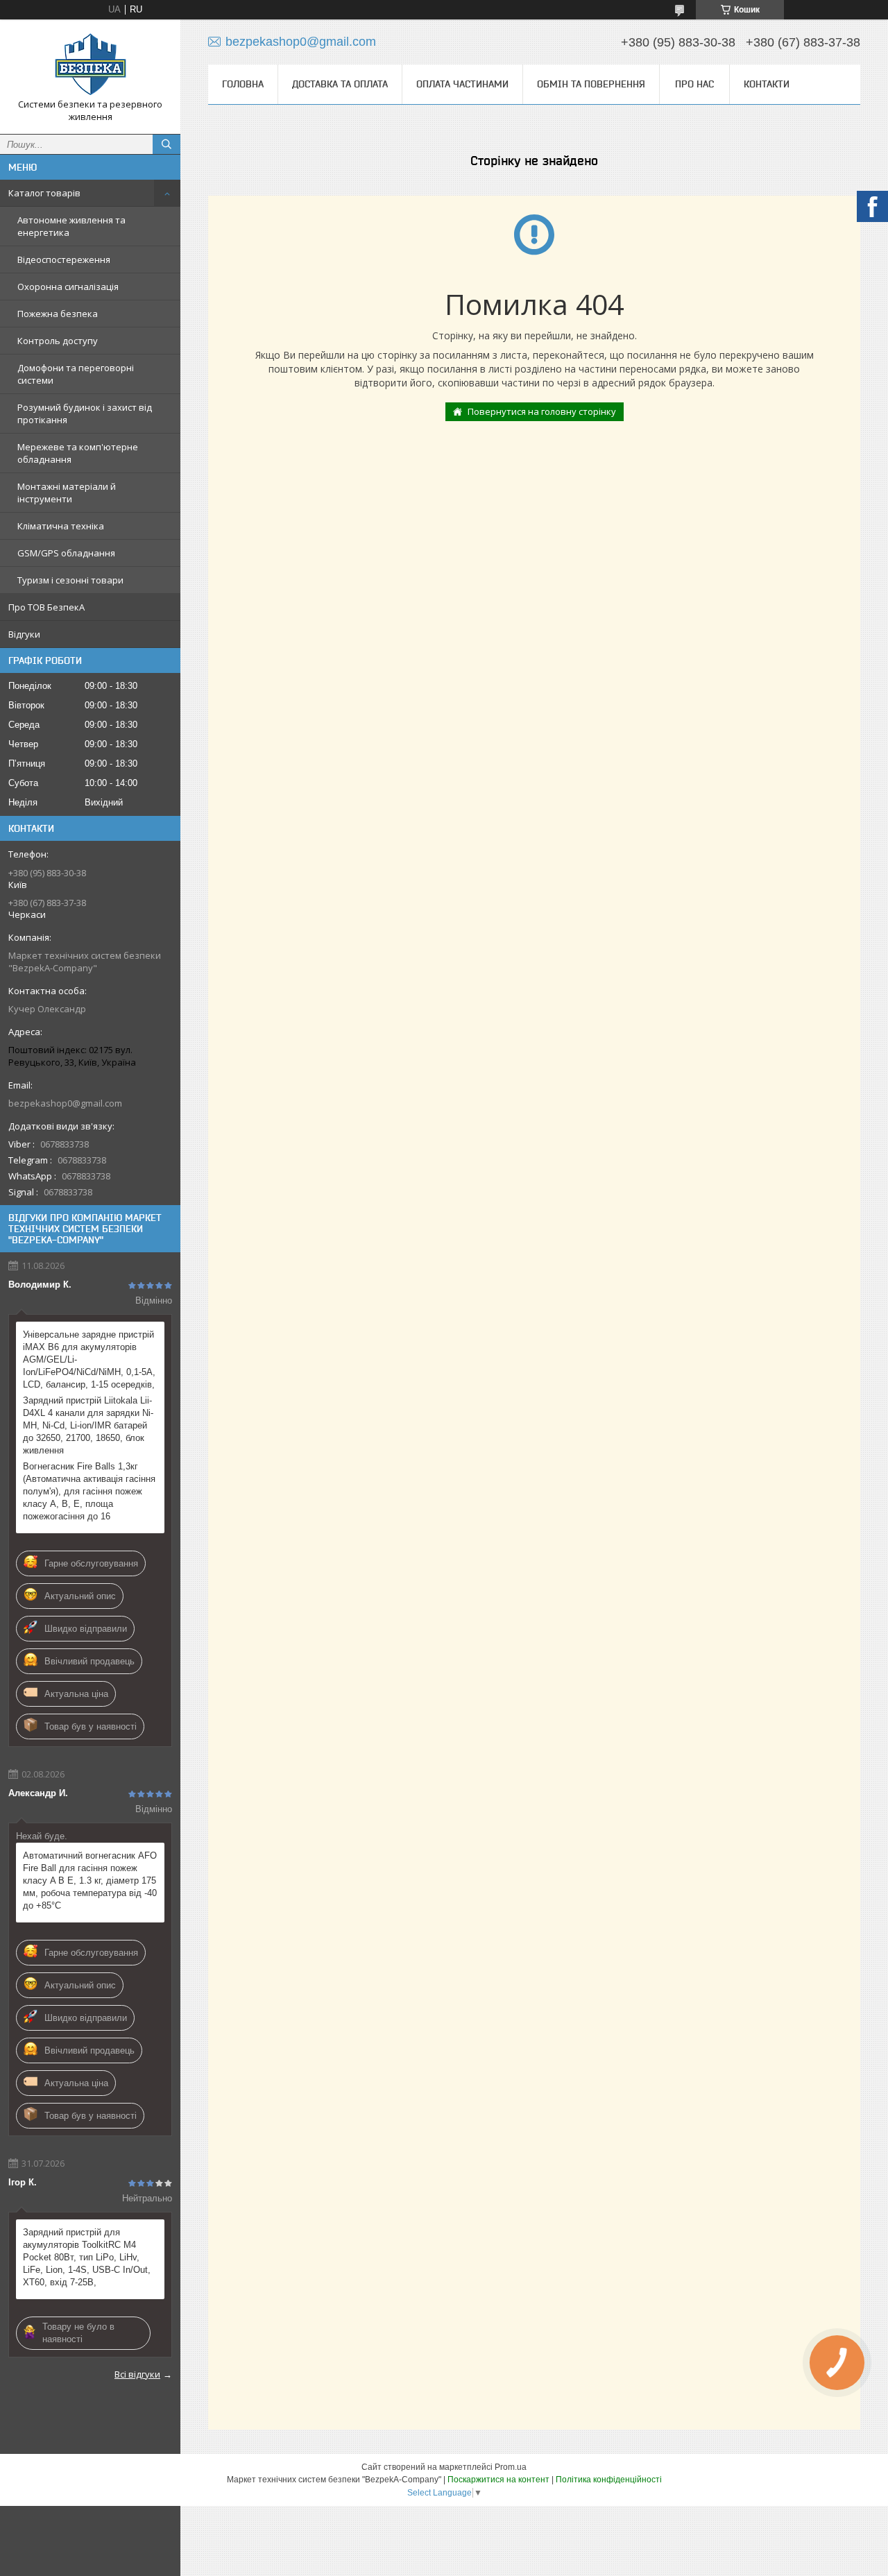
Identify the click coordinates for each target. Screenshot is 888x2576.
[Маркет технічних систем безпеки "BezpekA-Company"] (90, 64)
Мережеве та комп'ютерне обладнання (78, 453)
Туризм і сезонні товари (70, 580)
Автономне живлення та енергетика (71, 226)
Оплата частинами (462, 84)
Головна (243, 84)
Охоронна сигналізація (68, 287)
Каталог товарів (44, 193)
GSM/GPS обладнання (66, 553)
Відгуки (24, 634)
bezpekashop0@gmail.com (65, 1103)
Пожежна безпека (58, 314)
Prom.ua (511, 2467)
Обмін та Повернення (591, 84)
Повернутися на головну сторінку (542, 411)
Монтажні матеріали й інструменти (67, 493)
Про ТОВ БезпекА (46, 607)
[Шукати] (166, 144)
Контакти (767, 84)
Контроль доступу (58, 341)
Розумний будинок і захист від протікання (85, 413)
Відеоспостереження (64, 259)
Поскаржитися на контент (498, 2480)
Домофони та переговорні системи (76, 374)
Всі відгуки (137, 2374)
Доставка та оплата (340, 84)
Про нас (694, 84)
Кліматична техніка (61, 526)
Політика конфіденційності (609, 2480)
